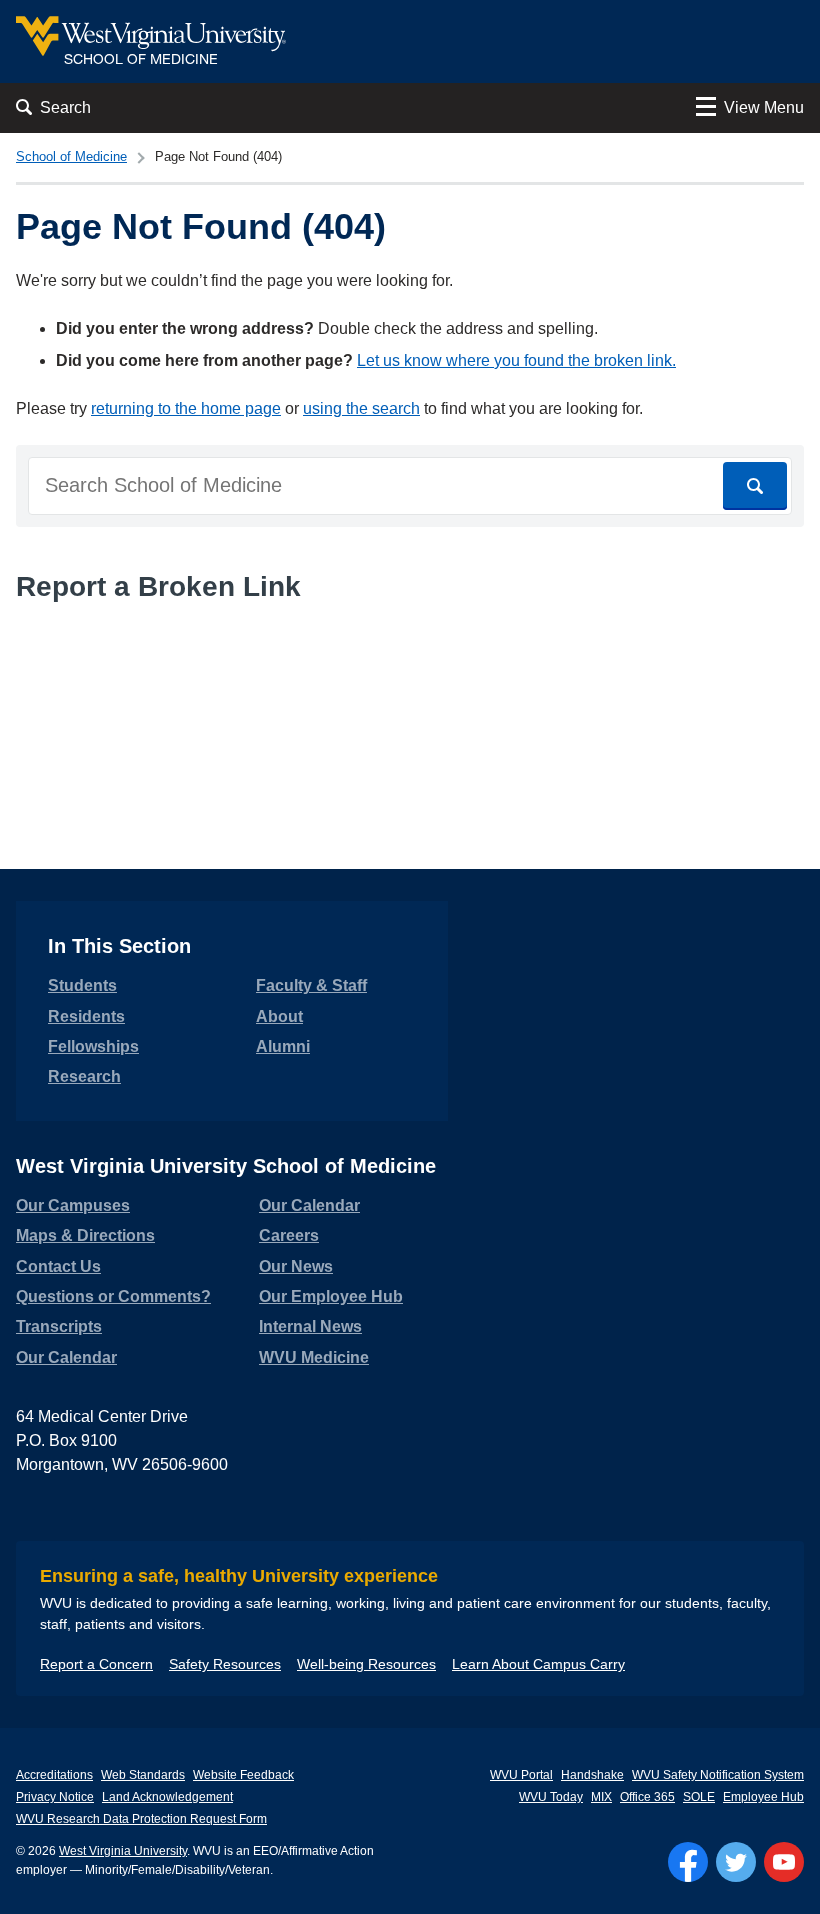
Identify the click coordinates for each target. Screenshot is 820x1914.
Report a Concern (96, 1664)
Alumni (283, 1046)
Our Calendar (66, 1357)
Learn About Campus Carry (538, 1664)
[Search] (755, 486)
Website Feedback (243, 1775)
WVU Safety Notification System (718, 1775)
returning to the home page (186, 408)
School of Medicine (71, 156)
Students (82, 985)
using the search (361, 408)
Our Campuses (73, 1205)
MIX (601, 1797)
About (279, 1016)
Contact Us (58, 1266)
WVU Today (551, 1797)
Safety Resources (225, 1664)
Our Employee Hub (331, 1296)
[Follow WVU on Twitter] (736, 1862)
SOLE (699, 1797)
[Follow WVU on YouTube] (784, 1862)
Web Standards (143, 1775)
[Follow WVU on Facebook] (688, 1862)
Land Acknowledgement (167, 1797)
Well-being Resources (366, 1664)
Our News (296, 1266)
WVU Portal (521, 1775)
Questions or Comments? (113, 1296)
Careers (289, 1235)
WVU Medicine (314, 1357)
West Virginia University (123, 1851)
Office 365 (647, 1797)
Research (84, 1076)
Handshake (592, 1775)
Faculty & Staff (311, 985)
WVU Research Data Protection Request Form (141, 1819)
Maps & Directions (85, 1235)
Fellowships (93, 1046)
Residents (86, 1016)
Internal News (310, 1326)
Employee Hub (763, 1797)
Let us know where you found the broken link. (516, 360)
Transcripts (59, 1326)
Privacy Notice (55, 1797)
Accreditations (54, 1775)
